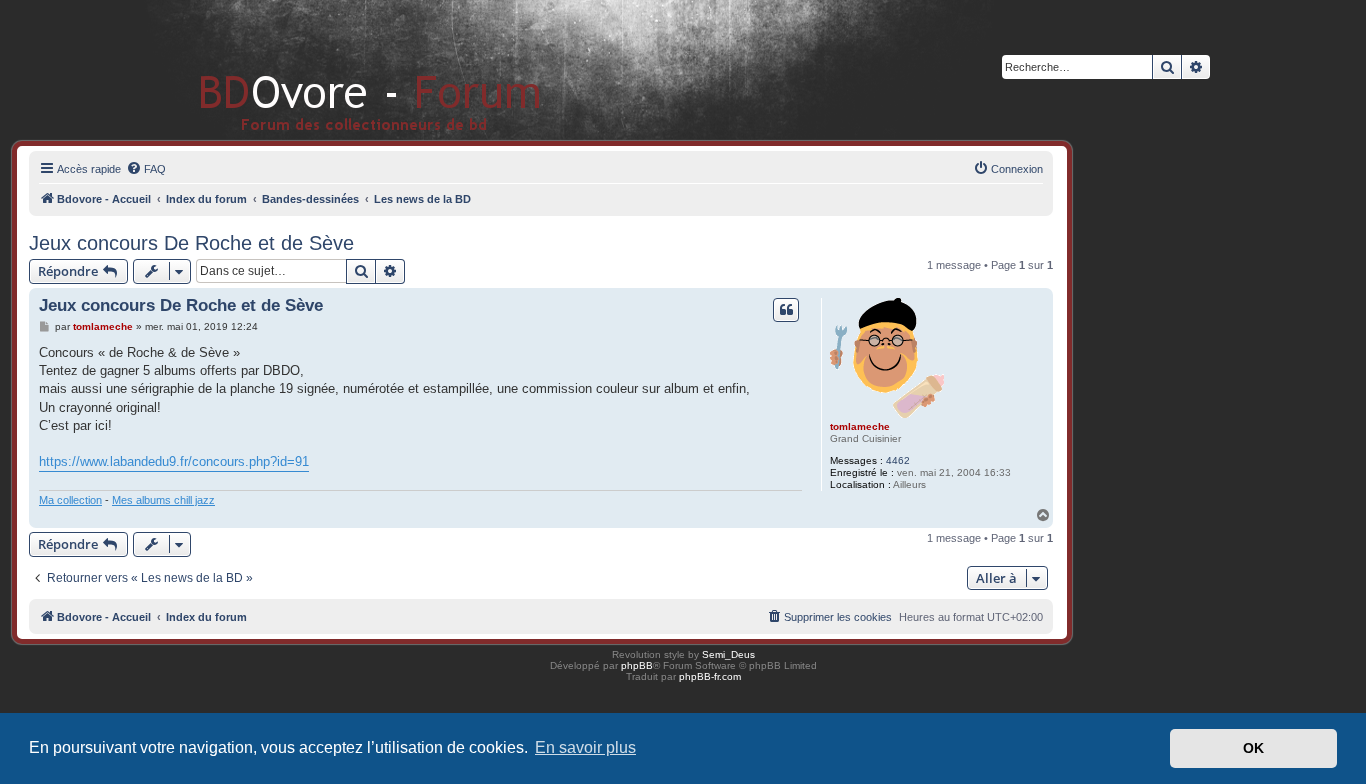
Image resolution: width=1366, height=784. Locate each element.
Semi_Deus (728, 654)
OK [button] (1253, 748)
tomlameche (860, 426)
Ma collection (70, 500)
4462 (898, 460)
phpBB (637, 665)
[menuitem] (146, 169)
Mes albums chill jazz (163, 500)
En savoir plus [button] (585, 747)
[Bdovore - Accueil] (340, 69)
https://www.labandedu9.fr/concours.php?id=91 (174, 461)
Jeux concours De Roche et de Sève (191, 243)
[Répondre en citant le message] (786, 310)
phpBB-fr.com (710, 676)
